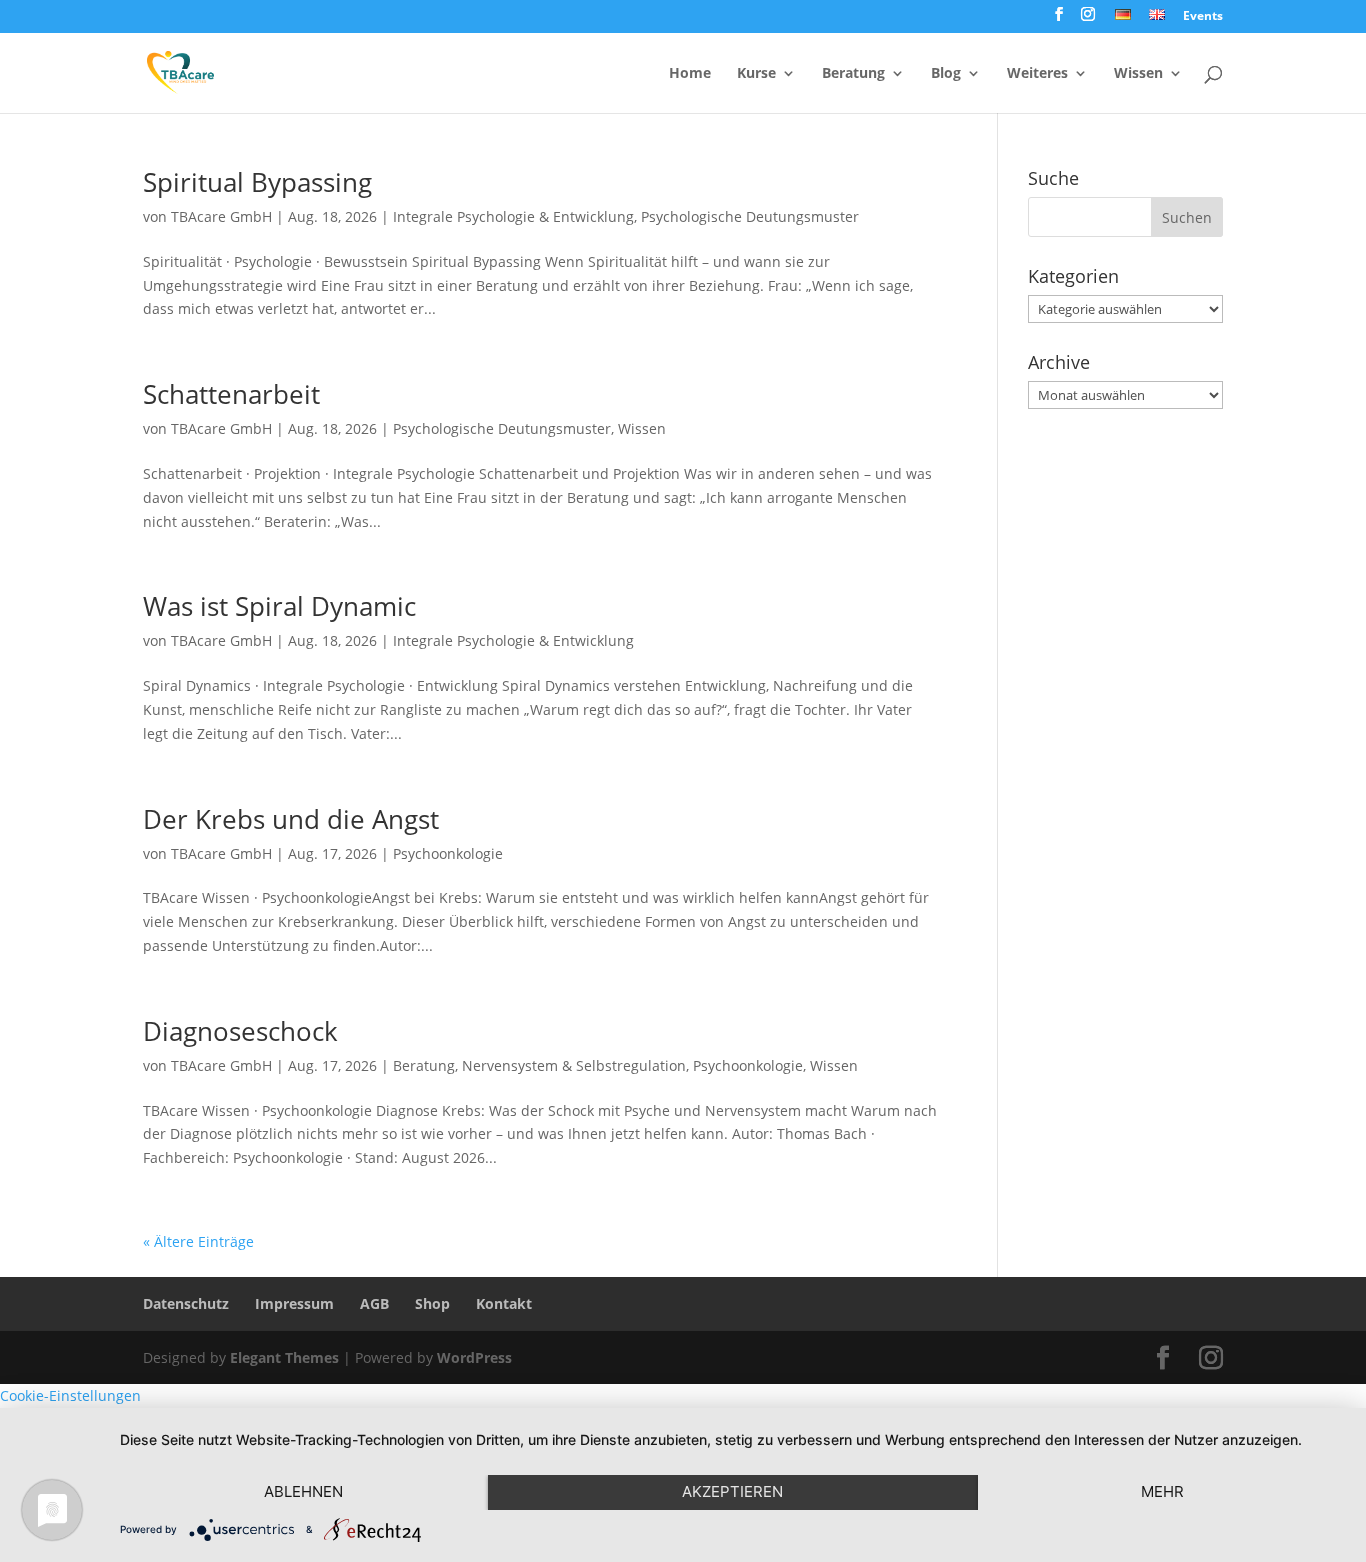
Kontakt (504, 1303)
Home (690, 74)
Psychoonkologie (448, 853)
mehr (1162, 1491)
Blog (946, 74)
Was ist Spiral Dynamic (279, 606)
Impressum (294, 1303)
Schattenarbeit (231, 394)
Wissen (1138, 74)
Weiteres (1037, 74)
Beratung (853, 74)
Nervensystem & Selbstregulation (574, 1065)
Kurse (756, 74)
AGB (374, 1303)
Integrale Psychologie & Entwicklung (513, 216)
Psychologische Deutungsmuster (750, 216)
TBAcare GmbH (221, 216)
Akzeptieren (732, 1491)
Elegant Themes (284, 1357)
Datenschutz (186, 1303)
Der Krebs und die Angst (291, 819)
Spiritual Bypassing (257, 182)
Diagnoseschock (240, 1031)
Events (1203, 17)
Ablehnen (303, 1491)
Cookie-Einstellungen (70, 1395)
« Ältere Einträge (198, 1241)
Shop (432, 1303)
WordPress (474, 1357)
